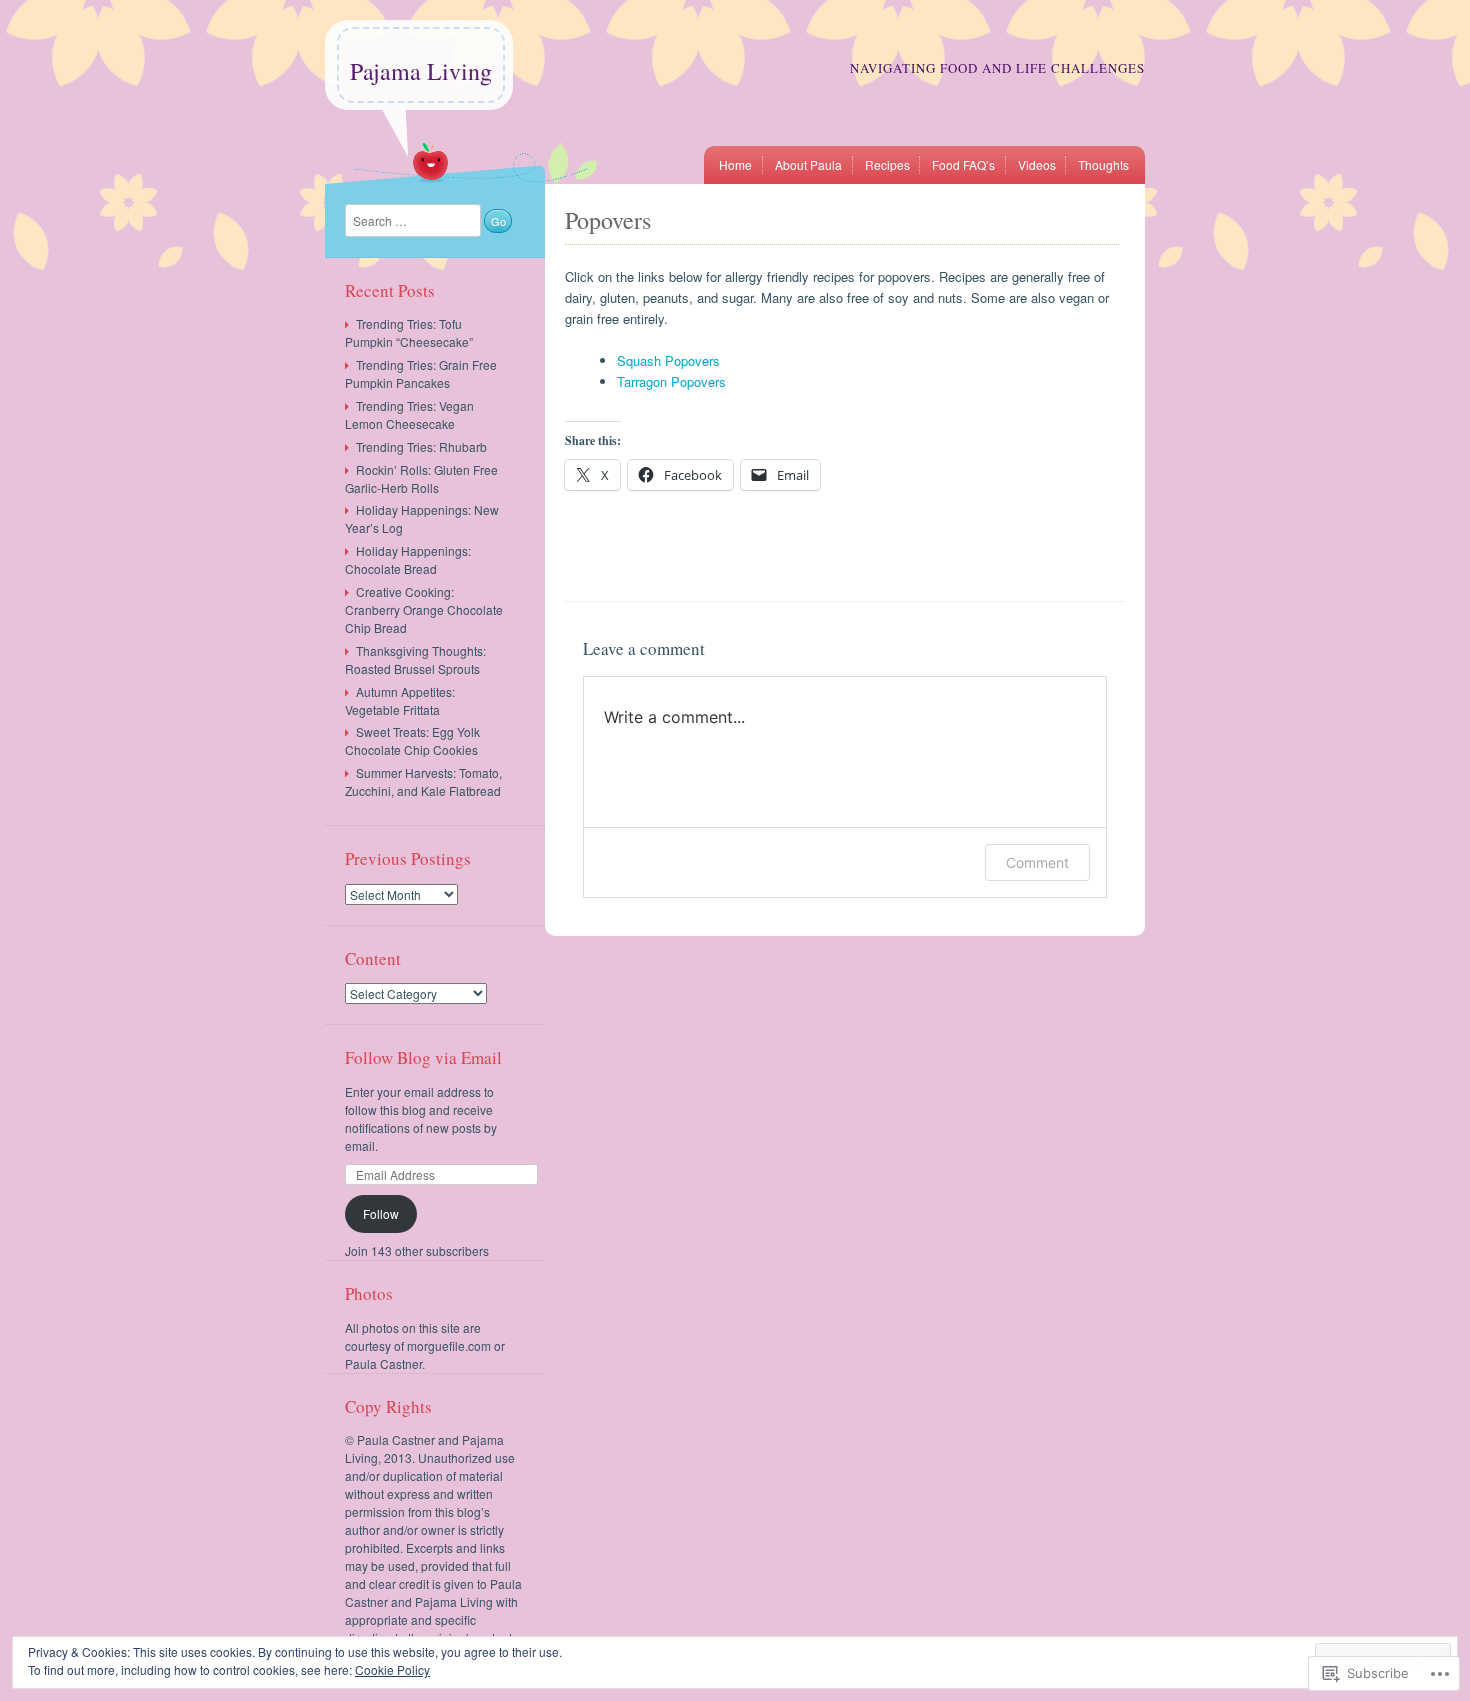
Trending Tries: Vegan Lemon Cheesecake (409, 414)
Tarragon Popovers (671, 381)
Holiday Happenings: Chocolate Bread (408, 559)
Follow (381, 1213)
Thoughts (1103, 164)
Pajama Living (421, 71)
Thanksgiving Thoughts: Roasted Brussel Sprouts (415, 659)
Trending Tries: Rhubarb (421, 446)
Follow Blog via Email (423, 1057)
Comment (1037, 862)
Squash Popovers (668, 360)
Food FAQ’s (963, 164)
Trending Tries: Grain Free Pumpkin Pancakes (421, 373)
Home (735, 164)
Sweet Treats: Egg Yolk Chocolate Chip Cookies (412, 740)
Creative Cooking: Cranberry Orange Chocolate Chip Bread (424, 609)
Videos (1037, 164)
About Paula (808, 164)
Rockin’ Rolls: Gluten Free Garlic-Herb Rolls (421, 478)
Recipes (887, 164)
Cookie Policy (392, 1669)
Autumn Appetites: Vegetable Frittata (400, 700)
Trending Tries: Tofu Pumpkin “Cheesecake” (409, 332)
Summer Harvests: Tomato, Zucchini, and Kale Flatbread (423, 781)
